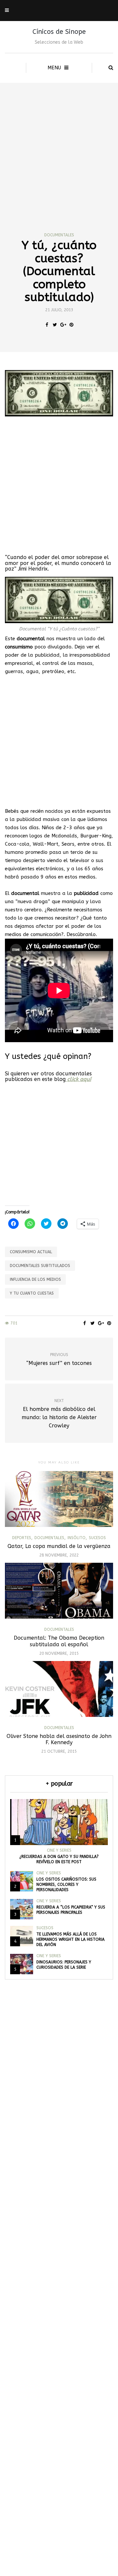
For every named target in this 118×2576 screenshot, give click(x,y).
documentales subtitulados (40, 1266)
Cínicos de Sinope (59, 32)
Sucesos (97, 1538)
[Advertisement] (59, 145)
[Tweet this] (55, 325)
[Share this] (47, 325)
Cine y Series (59, 1850)
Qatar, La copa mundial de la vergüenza (59, 1546)
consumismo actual (31, 1252)
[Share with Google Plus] (63, 325)
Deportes (22, 1538)
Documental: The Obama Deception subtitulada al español (59, 1641)
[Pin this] (71, 325)
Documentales (59, 235)
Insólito (77, 1538)
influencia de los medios (35, 1279)
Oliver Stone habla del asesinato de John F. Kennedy (59, 1739)
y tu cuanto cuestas (32, 1293)
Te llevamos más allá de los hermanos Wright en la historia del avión (70, 1939)
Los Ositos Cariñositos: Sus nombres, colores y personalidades (66, 1885)
